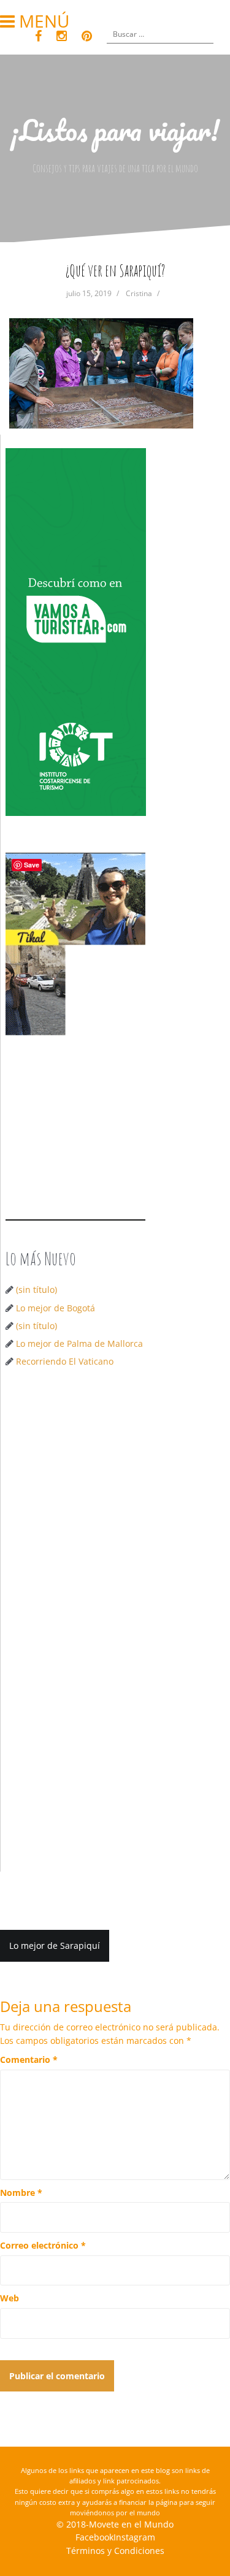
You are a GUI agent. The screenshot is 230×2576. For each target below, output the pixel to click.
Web (10, 2298)
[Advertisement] (115, 1504)
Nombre (21, 2193)
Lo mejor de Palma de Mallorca (79, 1343)
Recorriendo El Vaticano (65, 1361)
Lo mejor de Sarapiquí (55, 1945)
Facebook (94, 2537)
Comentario (29, 2060)
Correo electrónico (43, 2245)
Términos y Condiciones (115, 2551)
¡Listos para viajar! (115, 130)
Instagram (134, 2537)
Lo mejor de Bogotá (56, 1308)
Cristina (139, 293)
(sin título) (36, 1290)
